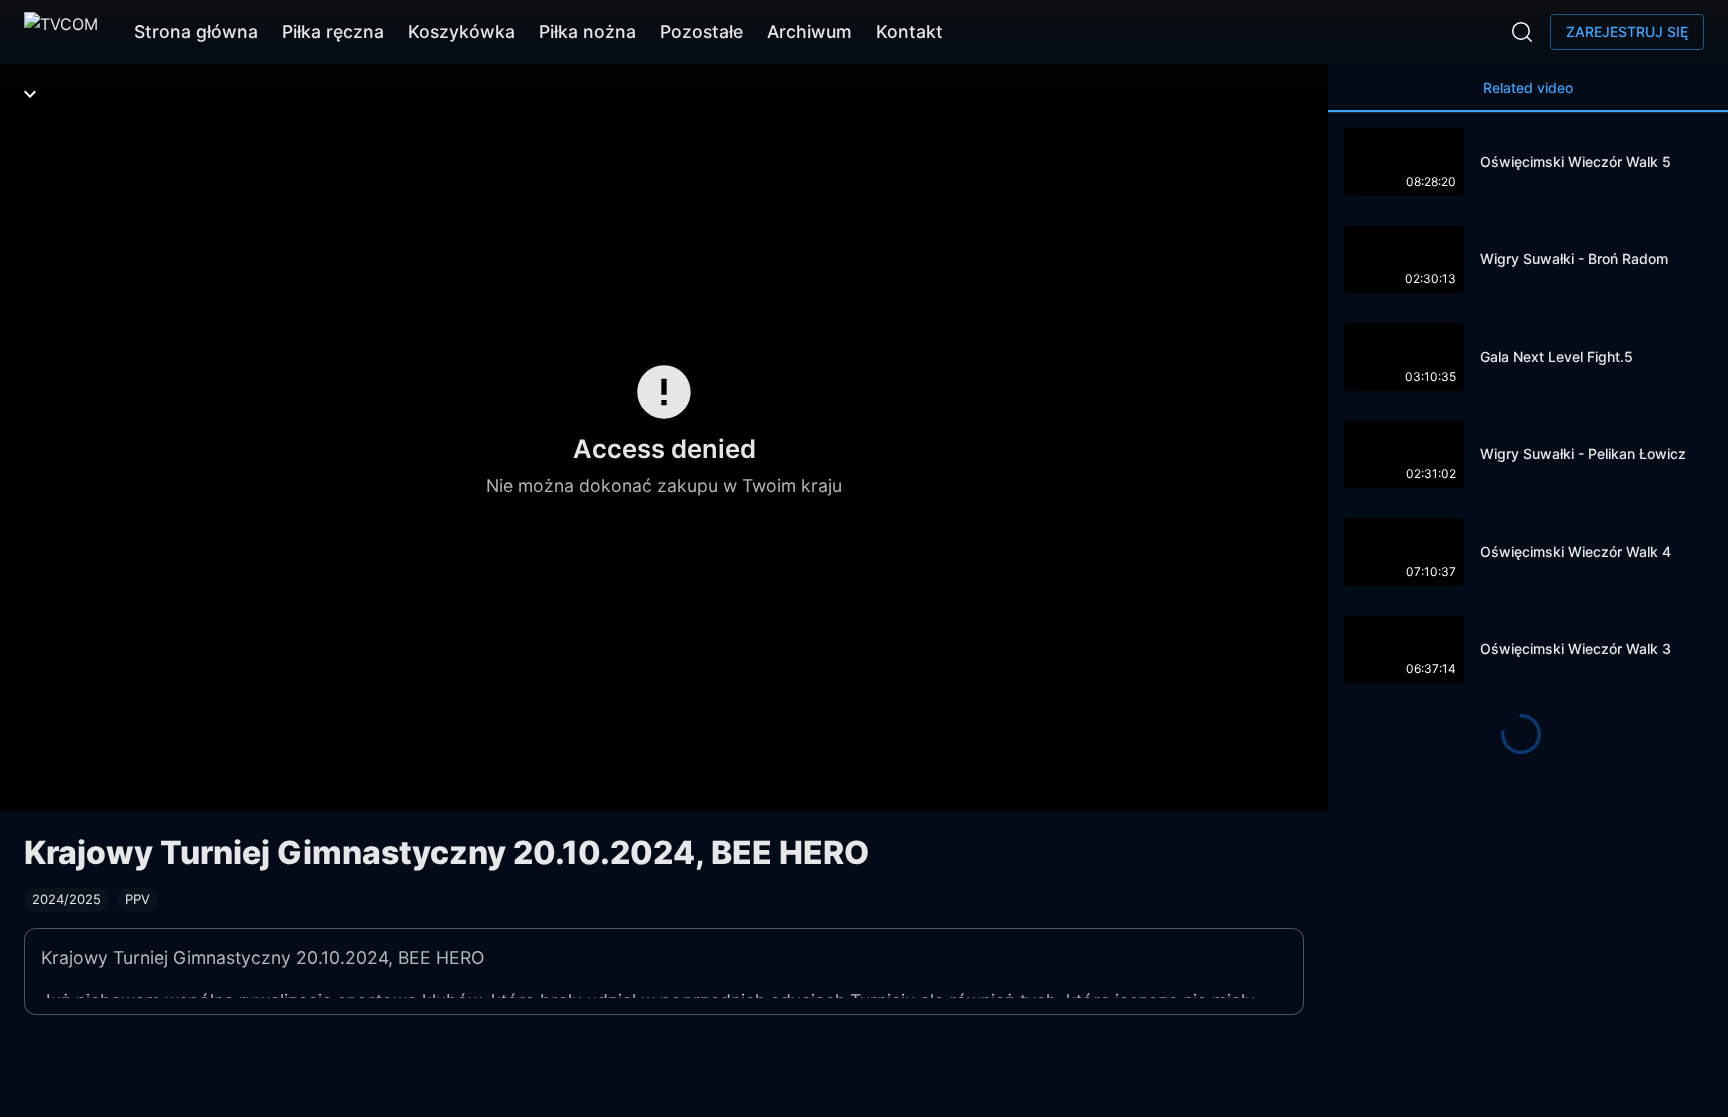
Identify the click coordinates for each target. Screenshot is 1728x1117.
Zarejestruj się (1627, 31)
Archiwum (809, 31)
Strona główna (196, 31)
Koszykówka (461, 31)
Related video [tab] (1528, 87)
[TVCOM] (61, 32)
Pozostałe (701, 31)
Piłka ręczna (333, 31)
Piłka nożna (587, 31)
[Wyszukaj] (1522, 32)
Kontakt (909, 31)
